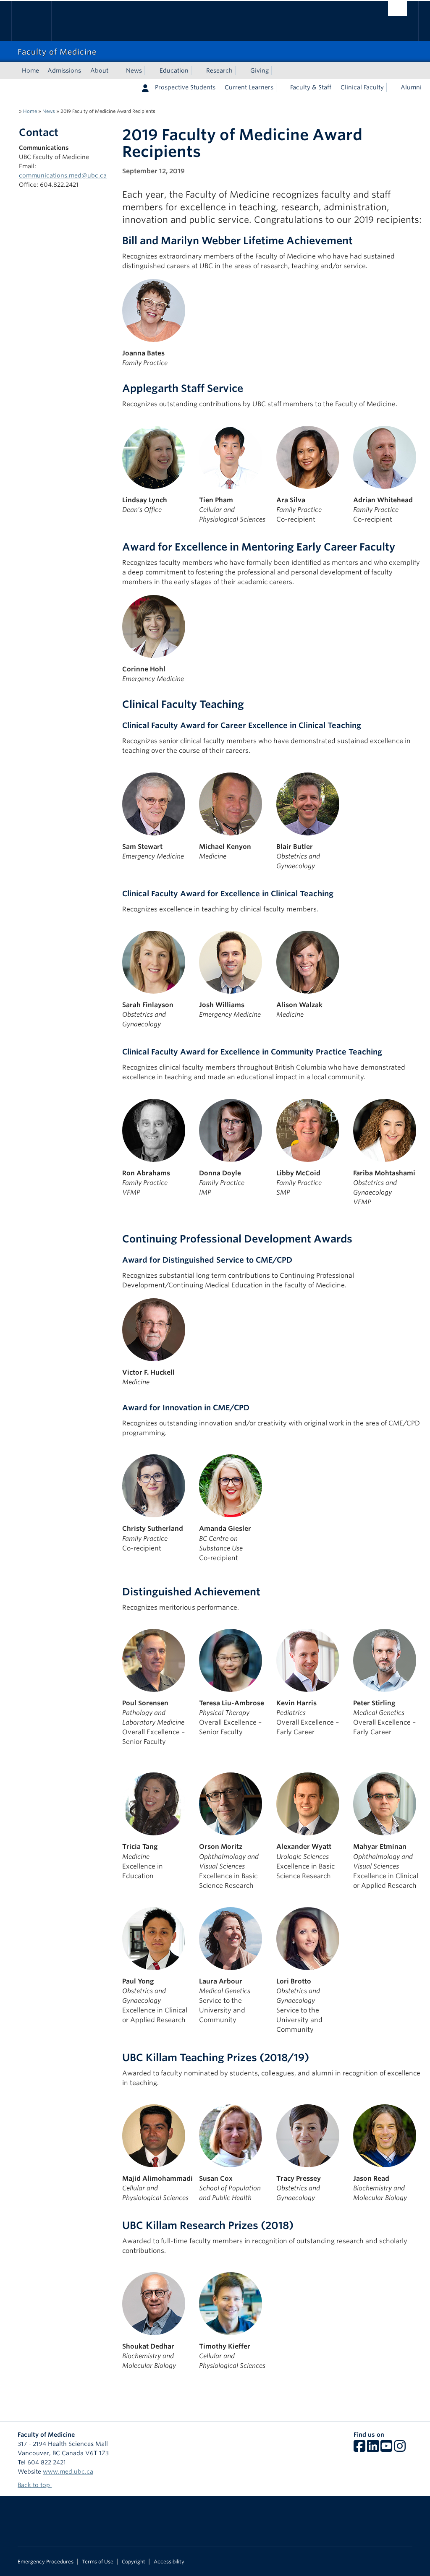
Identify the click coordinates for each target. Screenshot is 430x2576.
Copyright (134, 2562)
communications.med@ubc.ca (63, 175)
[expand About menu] (116, 70)
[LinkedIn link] (373, 2449)
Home (30, 70)
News (134, 70)
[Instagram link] (400, 2449)
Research (219, 70)
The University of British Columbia (38, 21)
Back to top (35, 2485)
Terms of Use (98, 2562)
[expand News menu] (149, 70)
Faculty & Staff (311, 87)
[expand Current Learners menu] (281, 87)
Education (174, 70)
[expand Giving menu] (276, 70)
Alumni (411, 87)
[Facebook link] (359, 2449)
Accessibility (169, 2562)
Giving (260, 70)
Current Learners (249, 87)
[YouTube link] (386, 2449)
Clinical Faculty (362, 87)
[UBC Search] (397, 9)
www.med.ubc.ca (68, 2472)
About (99, 70)
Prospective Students (185, 87)
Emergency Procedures (46, 2562)
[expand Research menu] (240, 70)
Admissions (64, 70)
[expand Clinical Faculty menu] (391, 87)
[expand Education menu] (196, 70)
